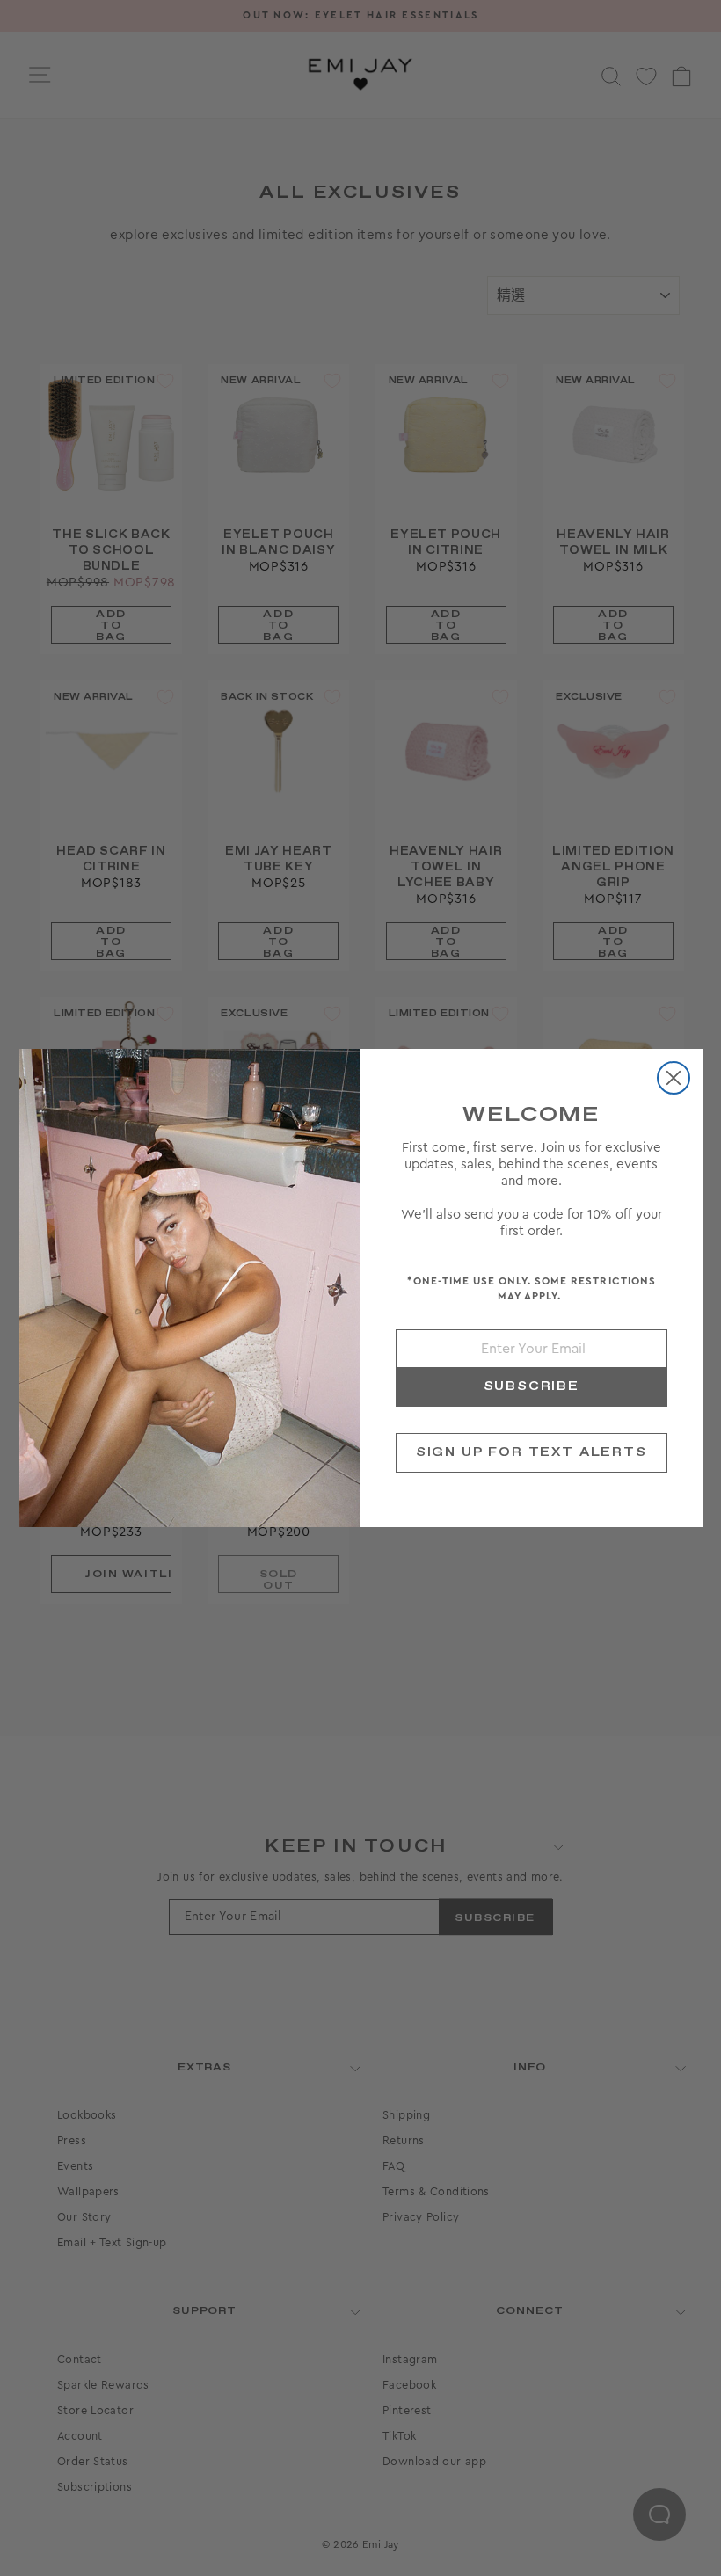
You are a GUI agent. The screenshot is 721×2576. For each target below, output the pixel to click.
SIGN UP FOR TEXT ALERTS (532, 1452)
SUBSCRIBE (532, 1386)
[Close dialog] (674, 1078)
